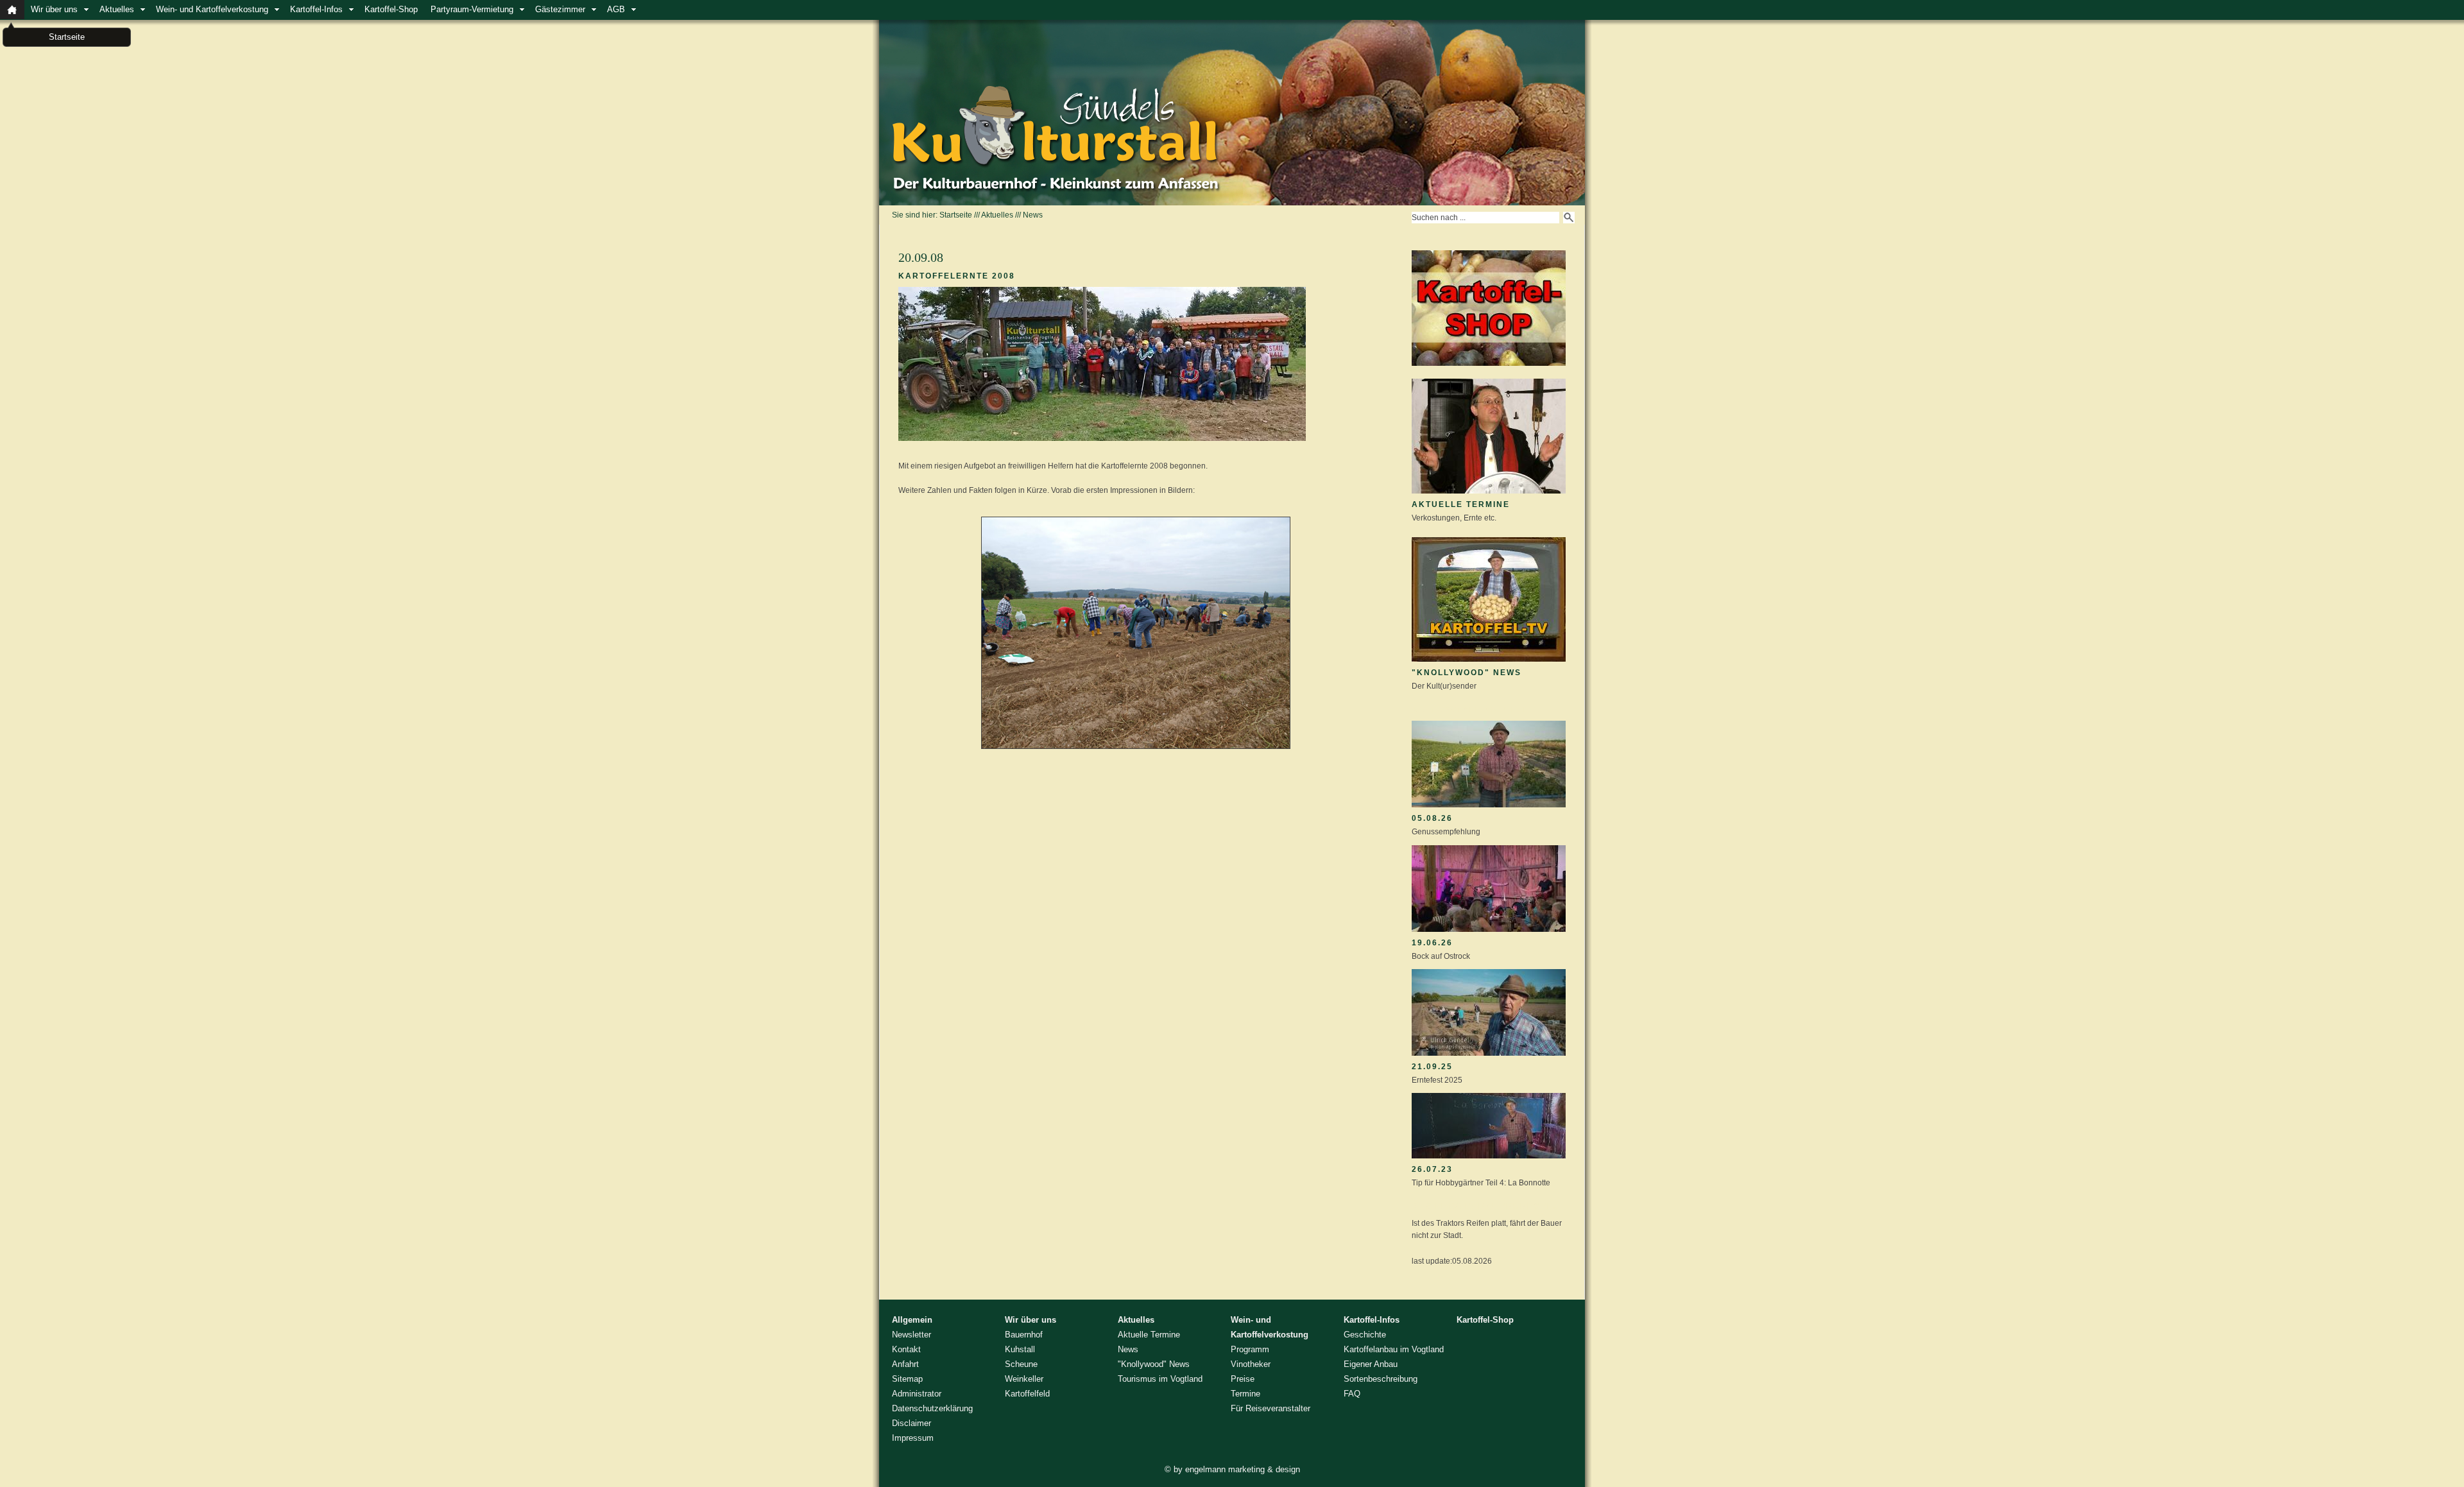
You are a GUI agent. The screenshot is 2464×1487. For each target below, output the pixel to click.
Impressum (913, 1438)
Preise (1243, 1379)
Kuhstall (1020, 1349)
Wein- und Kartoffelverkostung (212, 9)
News (1033, 215)
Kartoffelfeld (1027, 1394)
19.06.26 (1432, 943)
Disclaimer (911, 1423)
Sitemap (907, 1379)
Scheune (1021, 1364)
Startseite (956, 215)
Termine (1245, 1394)
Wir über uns (54, 9)
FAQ (1352, 1394)
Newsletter (911, 1335)
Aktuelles (117, 9)
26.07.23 (1432, 1169)
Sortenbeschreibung (1381, 1379)
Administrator (917, 1394)
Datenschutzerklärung (932, 1408)
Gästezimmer (560, 9)
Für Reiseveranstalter (1270, 1408)
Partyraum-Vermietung (472, 9)
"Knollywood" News (1467, 673)
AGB (616, 9)
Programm (1250, 1349)
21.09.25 (1432, 1067)
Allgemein (912, 1320)
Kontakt (906, 1349)
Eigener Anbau (1371, 1364)
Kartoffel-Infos (316, 9)
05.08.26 (1432, 818)
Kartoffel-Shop (391, 9)
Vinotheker (1251, 1364)
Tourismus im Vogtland (1160, 1379)
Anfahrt (905, 1364)
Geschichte (1365, 1335)
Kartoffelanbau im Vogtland (1394, 1349)
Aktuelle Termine (1461, 504)
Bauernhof (1024, 1335)
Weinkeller (1024, 1379)
